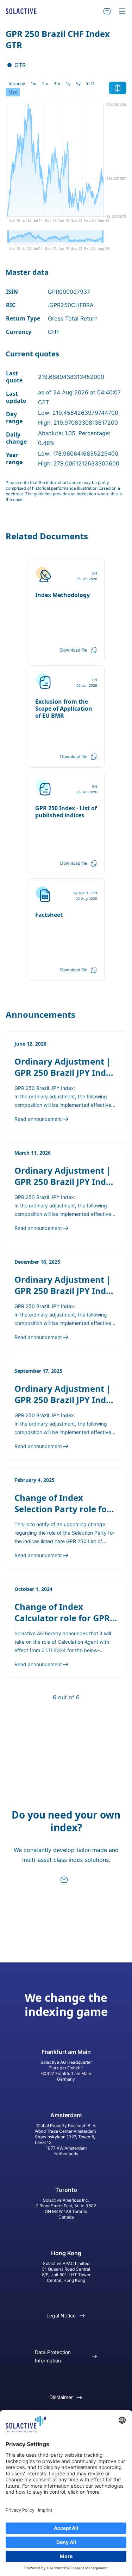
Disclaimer (61, 2397)
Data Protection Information (53, 2356)
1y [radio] (68, 84)
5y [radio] (78, 84)
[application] (66, 165)
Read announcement (38, 1119)
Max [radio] (13, 92)
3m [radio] (57, 84)
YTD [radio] (90, 84)
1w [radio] (33, 84)
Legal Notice (61, 2315)
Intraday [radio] (17, 84)
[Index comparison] (118, 88)
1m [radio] (45, 84)
